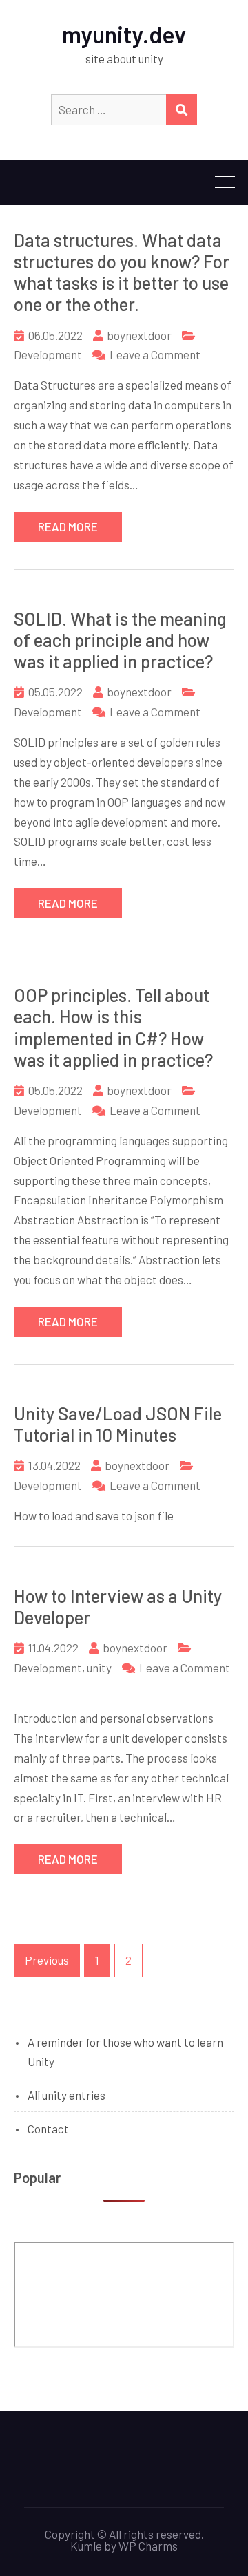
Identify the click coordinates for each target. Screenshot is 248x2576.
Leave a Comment (155, 354)
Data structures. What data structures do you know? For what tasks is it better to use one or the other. (122, 272)
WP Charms (148, 2546)
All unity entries (66, 2095)
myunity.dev (124, 34)
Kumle (86, 2546)
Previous (47, 1960)
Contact (48, 2129)
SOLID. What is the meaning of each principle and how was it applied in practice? (120, 640)
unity (99, 1668)
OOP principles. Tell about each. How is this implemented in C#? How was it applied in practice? (113, 1027)
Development (48, 354)
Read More (68, 526)
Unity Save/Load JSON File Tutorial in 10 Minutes (118, 1424)
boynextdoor (139, 335)
